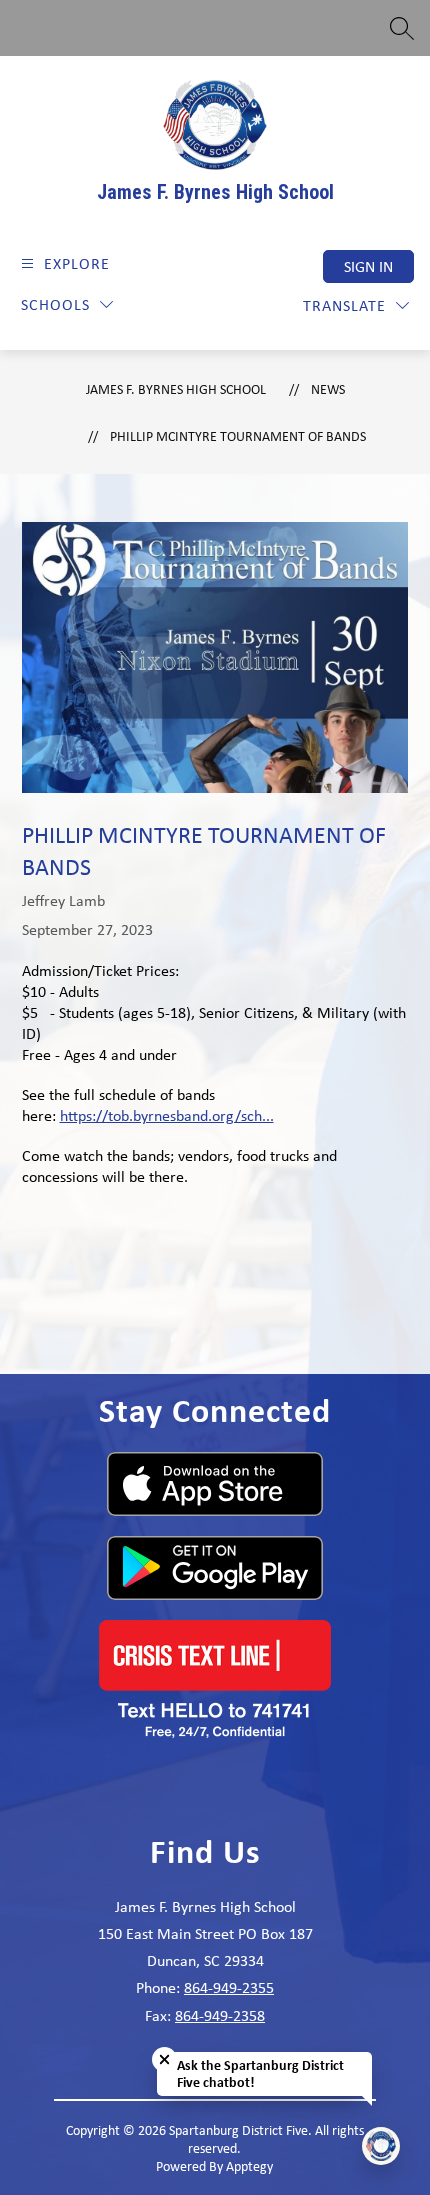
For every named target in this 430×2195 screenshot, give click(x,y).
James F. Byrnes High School (176, 389)
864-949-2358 (220, 2015)
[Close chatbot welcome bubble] (164, 2059)
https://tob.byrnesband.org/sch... (167, 1115)
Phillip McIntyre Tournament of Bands (238, 436)
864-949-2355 (229, 1987)
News (328, 389)
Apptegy (249, 2166)
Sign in (368, 266)
